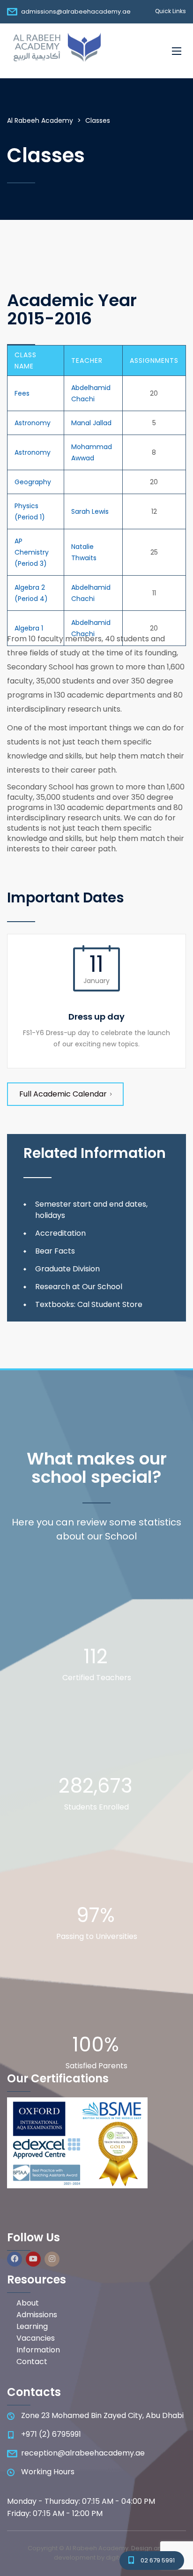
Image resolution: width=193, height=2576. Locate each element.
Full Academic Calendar (63, 1094)
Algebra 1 (29, 628)
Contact (32, 2362)
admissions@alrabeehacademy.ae (76, 11)
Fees (22, 393)
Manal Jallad (91, 423)
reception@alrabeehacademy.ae (83, 2453)
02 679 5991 (158, 2560)
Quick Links (171, 11)
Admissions (37, 2315)
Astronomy (33, 423)
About (28, 2303)
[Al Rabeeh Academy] (55, 51)
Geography (33, 482)
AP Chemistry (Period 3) (32, 552)
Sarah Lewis (90, 511)
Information (38, 2350)
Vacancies (36, 2338)
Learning (32, 2327)
